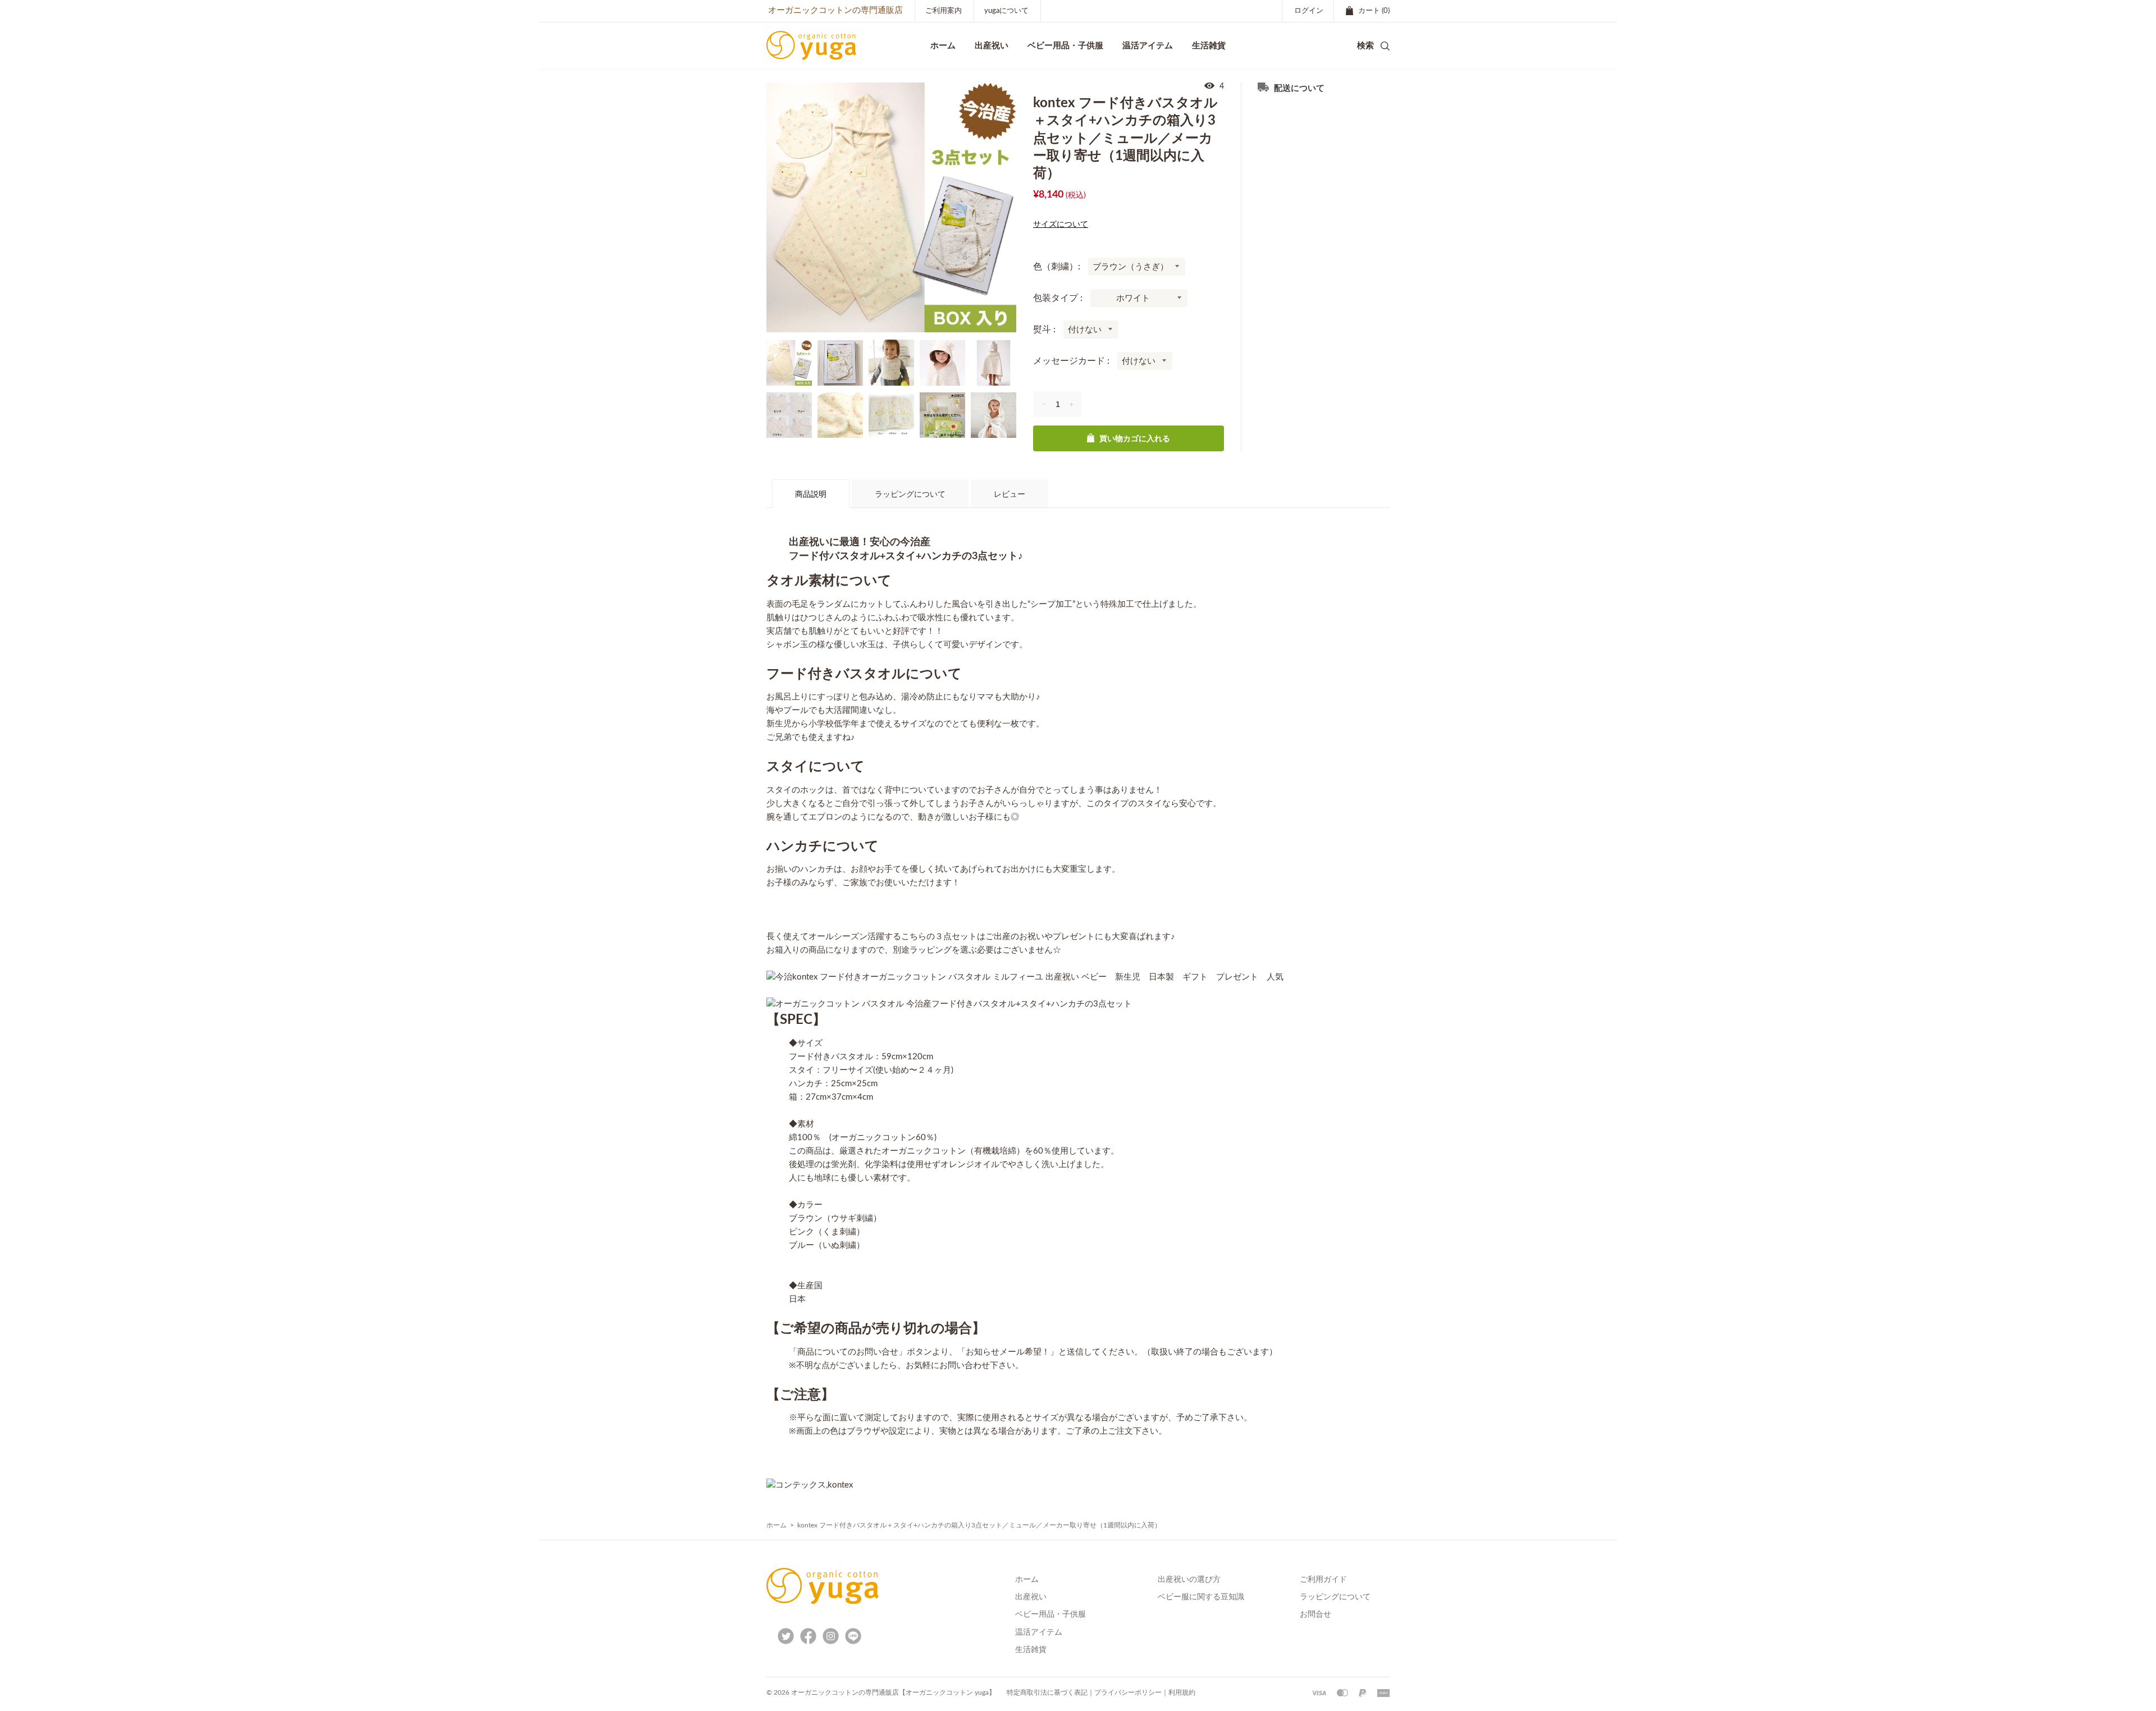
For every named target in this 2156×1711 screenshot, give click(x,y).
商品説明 (811, 495)
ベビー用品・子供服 (1065, 45)
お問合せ (1315, 1614)
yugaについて (1006, 11)
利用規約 (1182, 1692)
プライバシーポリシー (1128, 1692)
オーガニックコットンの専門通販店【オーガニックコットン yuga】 (893, 1692)
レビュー (1010, 495)
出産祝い (1031, 1597)
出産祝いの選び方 (1189, 1580)
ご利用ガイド (1323, 1580)
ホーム (776, 1525)
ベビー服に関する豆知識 (1201, 1597)
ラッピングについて (910, 495)
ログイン (1309, 11)
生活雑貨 (1031, 1650)
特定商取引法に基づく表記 (1047, 1692)
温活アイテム (1039, 1632)
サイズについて (1061, 225)
